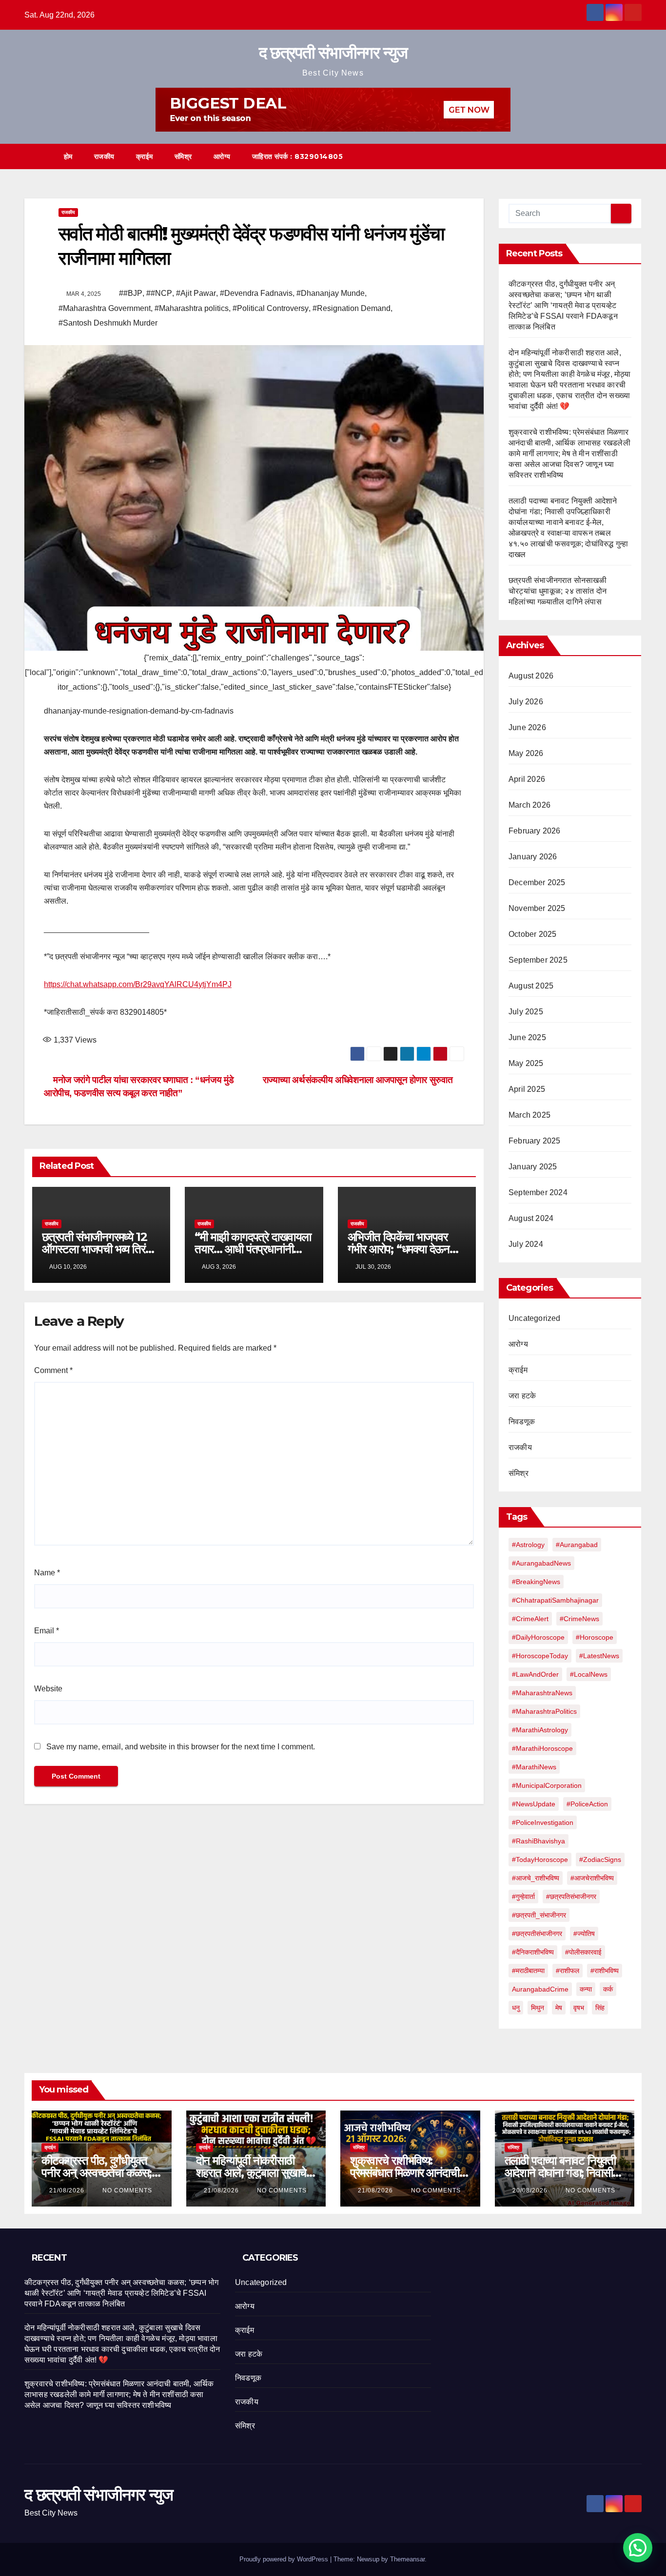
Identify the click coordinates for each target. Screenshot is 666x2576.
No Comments (127, 2190)
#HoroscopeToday (540, 1656)
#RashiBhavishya (539, 1841)
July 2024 (526, 1244)
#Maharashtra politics (192, 308)
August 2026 (531, 676)
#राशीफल (568, 1971)
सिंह (600, 2008)
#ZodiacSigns (600, 1859)
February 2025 (535, 1141)
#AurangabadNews (541, 1563)
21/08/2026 (68, 2190)
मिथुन (538, 2008)
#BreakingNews (536, 1582)
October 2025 (532, 934)
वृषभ (579, 2008)
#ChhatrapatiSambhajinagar (555, 1600)
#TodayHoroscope (540, 1859)
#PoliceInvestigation (543, 1822)
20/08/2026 (531, 2190)
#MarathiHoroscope (542, 1748)
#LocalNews (589, 1674)
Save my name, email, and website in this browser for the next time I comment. (181, 1747)
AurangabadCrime (540, 1989)
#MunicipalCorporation (547, 1785)
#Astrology (528, 1545)
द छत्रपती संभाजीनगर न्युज (333, 53)
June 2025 (527, 1037)
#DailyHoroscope (538, 1637)
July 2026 (526, 702)
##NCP (159, 293)
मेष (559, 2008)
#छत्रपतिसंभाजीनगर (571, 1897)
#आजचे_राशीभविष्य (536, 1878)
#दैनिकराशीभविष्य (533, 1952)
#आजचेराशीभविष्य (592, 1878)
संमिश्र (183, 156)
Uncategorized (535, 1318)
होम (68, 156)
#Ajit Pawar (196, 293)
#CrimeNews (579, 1619)
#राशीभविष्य (605, 1971)
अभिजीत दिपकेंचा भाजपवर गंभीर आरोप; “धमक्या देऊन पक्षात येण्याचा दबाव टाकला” (401, 1249)
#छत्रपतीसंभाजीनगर (537, 1934)
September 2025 (538, 960)
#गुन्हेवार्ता (523, 1897)
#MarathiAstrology (540, 1730)
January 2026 (533, 857)
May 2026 (526, 753)
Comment (53, 1370)
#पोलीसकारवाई (583, 1952)
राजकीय (104, 156)
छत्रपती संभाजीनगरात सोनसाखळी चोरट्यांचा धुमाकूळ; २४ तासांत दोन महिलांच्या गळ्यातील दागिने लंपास (558, 591)
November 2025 (537, 908)
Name (47, 1573)
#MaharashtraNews (542, 1693)
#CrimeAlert (530, 1619)
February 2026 (535, 831)
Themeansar (407, 2559)
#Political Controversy (271, 308)
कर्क (608, 1989)
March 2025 (529, 1115)
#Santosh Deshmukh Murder (108, 323)
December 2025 (537, 882)
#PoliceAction (587, 1804)
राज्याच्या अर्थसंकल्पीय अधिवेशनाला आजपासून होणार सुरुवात (360, 1080)
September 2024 (538, 1192)
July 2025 (526, 1012)
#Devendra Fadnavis (256, 293)
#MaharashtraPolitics (544, 1711)
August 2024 (531, 1218)
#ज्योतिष (584, 1934)
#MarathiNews (534, 1767)
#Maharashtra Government (105, 308)
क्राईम (145, 156)
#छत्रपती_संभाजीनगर (539, 1915)
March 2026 (529, 805)
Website (48, 1689)
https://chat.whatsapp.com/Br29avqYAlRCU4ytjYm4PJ (138, 984)
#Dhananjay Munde (331, 293)
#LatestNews (599, 1656)
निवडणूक (522, 1422)
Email (47, 1631)
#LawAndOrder (535, 1674)
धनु (516, 2008)
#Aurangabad (577, 1545)
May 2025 (526, 1063)
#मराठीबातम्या (528, 1971)
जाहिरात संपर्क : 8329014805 (298, 156)
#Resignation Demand (352, 308)
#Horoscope (595, 1637)
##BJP (131, 293)
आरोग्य (222, 156)
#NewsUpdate (534, 1804)
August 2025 (531, 986)
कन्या (586, 1989)
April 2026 (527, 779)
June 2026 (527, 727)
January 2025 (533, 1167)
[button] (616, 156)
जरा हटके (522, 1396)
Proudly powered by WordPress (285, 2559)
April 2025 (527, 1089)
